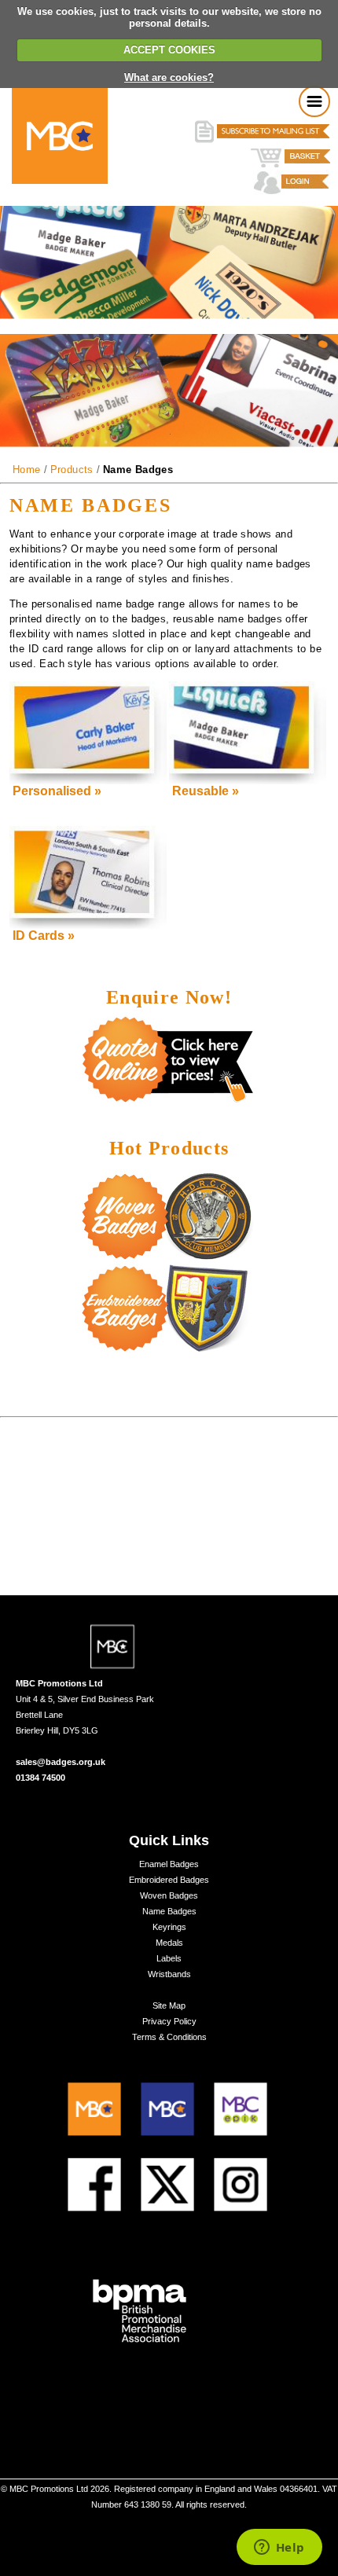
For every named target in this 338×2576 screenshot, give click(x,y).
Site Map (169, 2005)
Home (27, 470)
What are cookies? (169, 77)
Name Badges (169, 1911)
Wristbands (169, 1974)
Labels (169, 1958)
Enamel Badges (169, 1864)
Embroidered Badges (169, 1880)
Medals (169, 1943)
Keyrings (169, 1927)
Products (72, 470)
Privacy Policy (169, 2021)
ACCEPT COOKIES (169, 50)
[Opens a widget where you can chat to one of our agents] (279, 2548)
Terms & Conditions (169, 2037)
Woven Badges (169, 1895)
